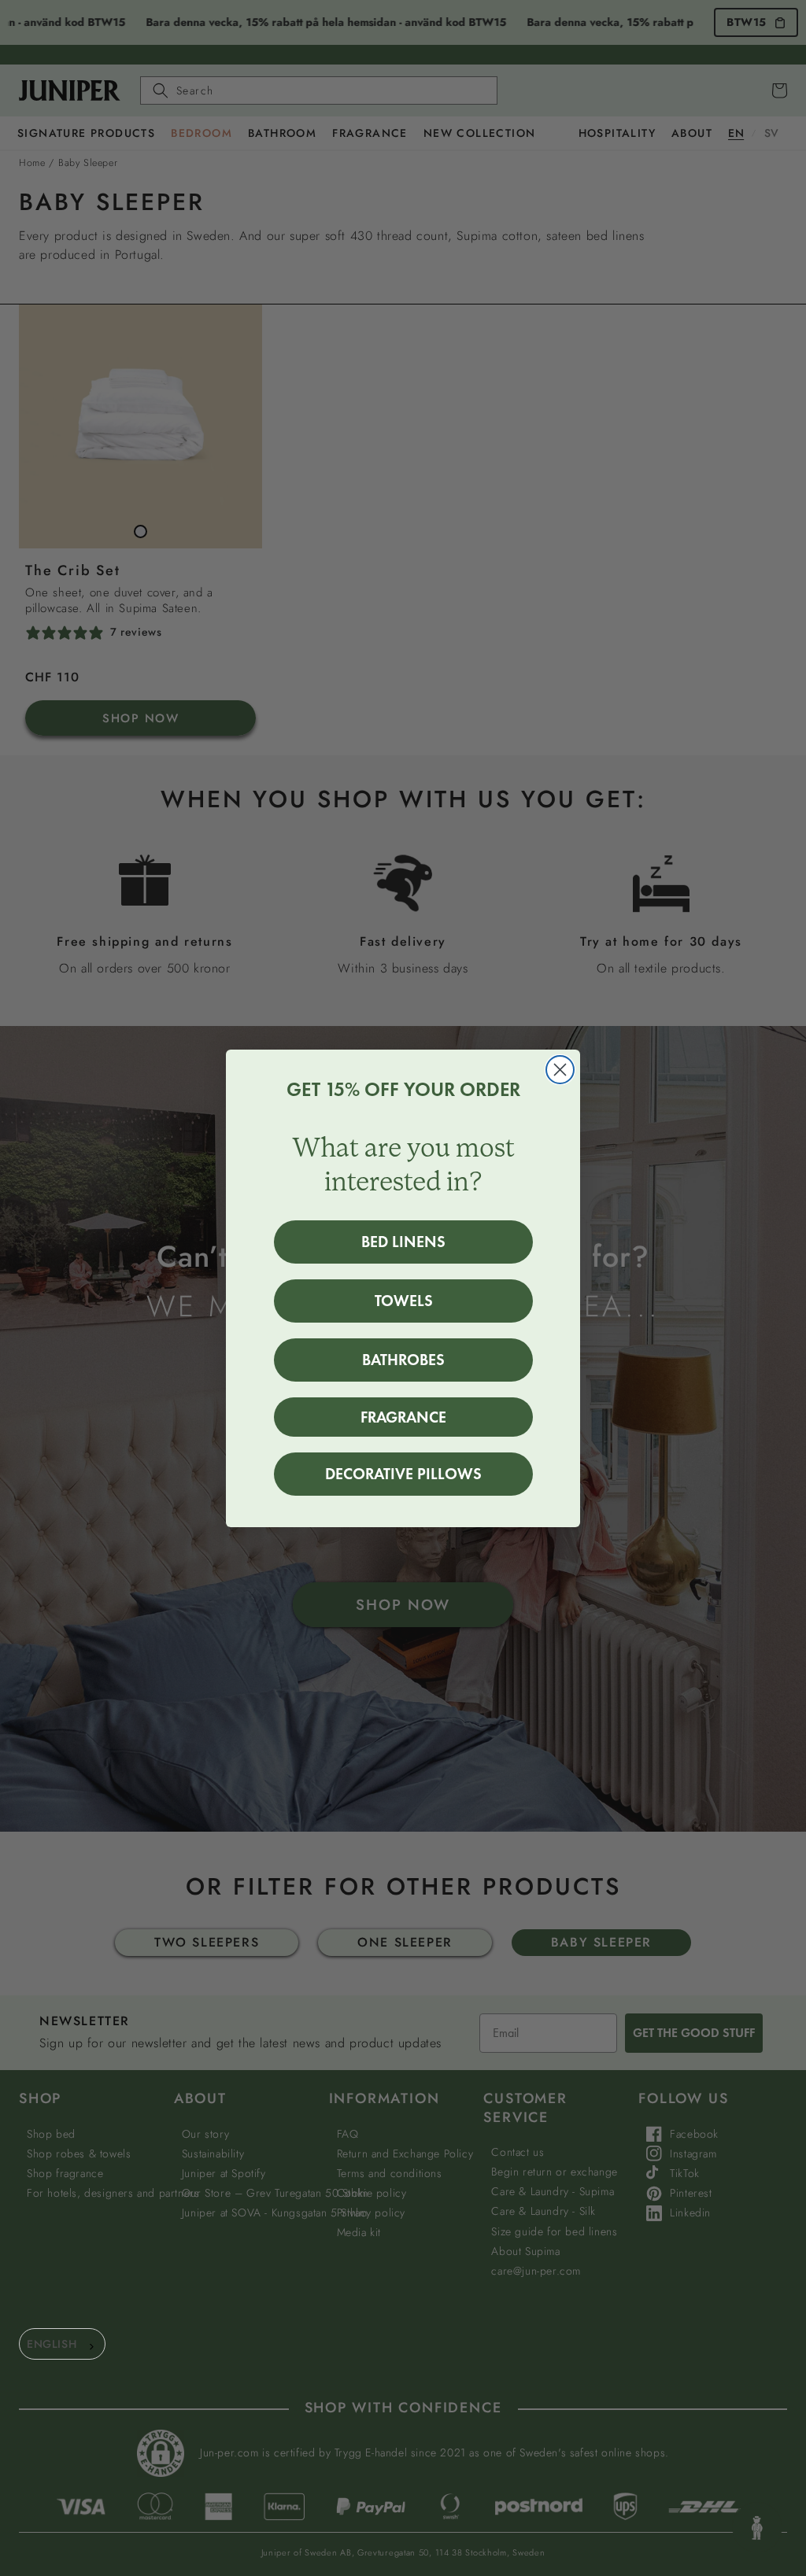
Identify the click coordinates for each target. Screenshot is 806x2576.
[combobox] (62, 2344)
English (52, 2344)
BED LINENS (403, 1242)
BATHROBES (403, 1360)
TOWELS (404, 1301)
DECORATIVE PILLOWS (403, 1474)
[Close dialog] (560, 1070)
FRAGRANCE (403, 1417)
